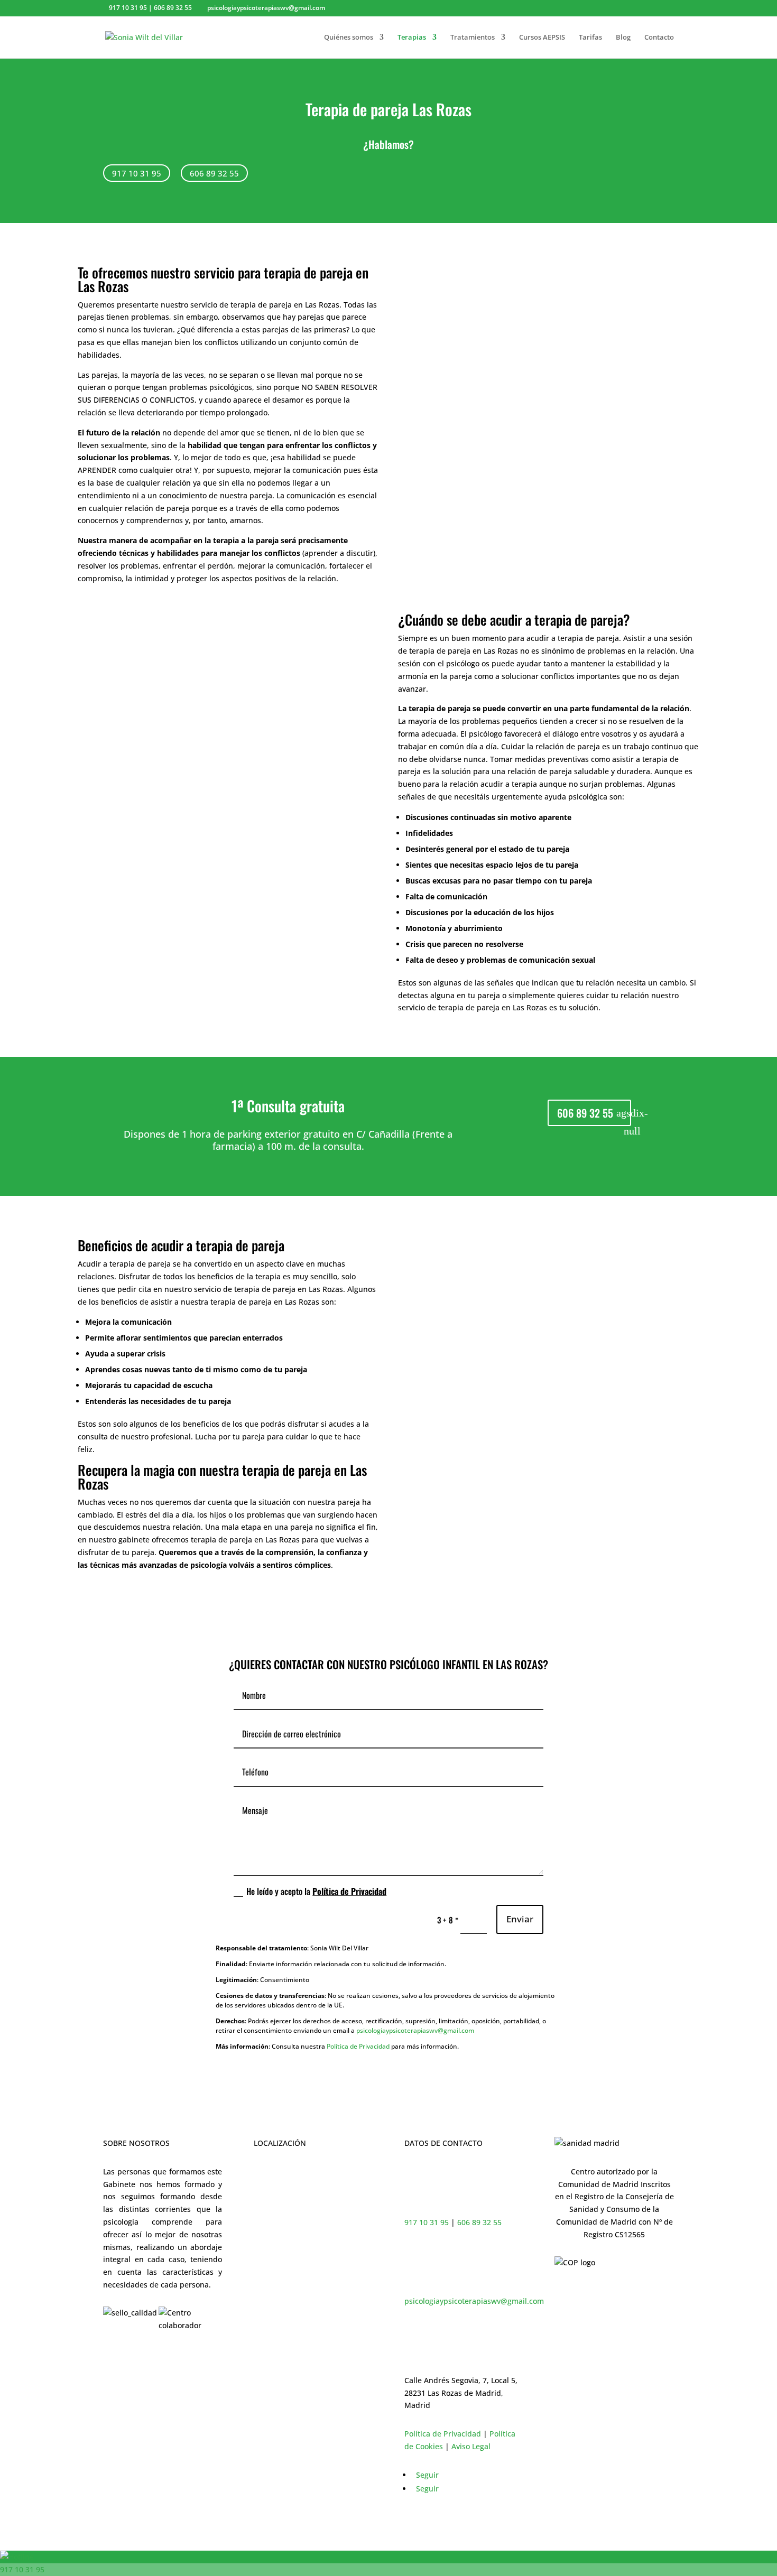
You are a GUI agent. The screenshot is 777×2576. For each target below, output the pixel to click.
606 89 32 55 (214, 173)
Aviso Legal (471, 2446)
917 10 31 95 (137, 173)
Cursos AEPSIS (542, 38)
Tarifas (590, 38)
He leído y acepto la (316, 1892)
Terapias (412, 38)
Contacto (659, 38)
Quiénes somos (349, 38)
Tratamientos (473, 38)
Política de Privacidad (349, 1891)
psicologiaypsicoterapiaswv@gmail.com (415, 2030)
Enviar (520, 1919)
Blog (623, 38)
